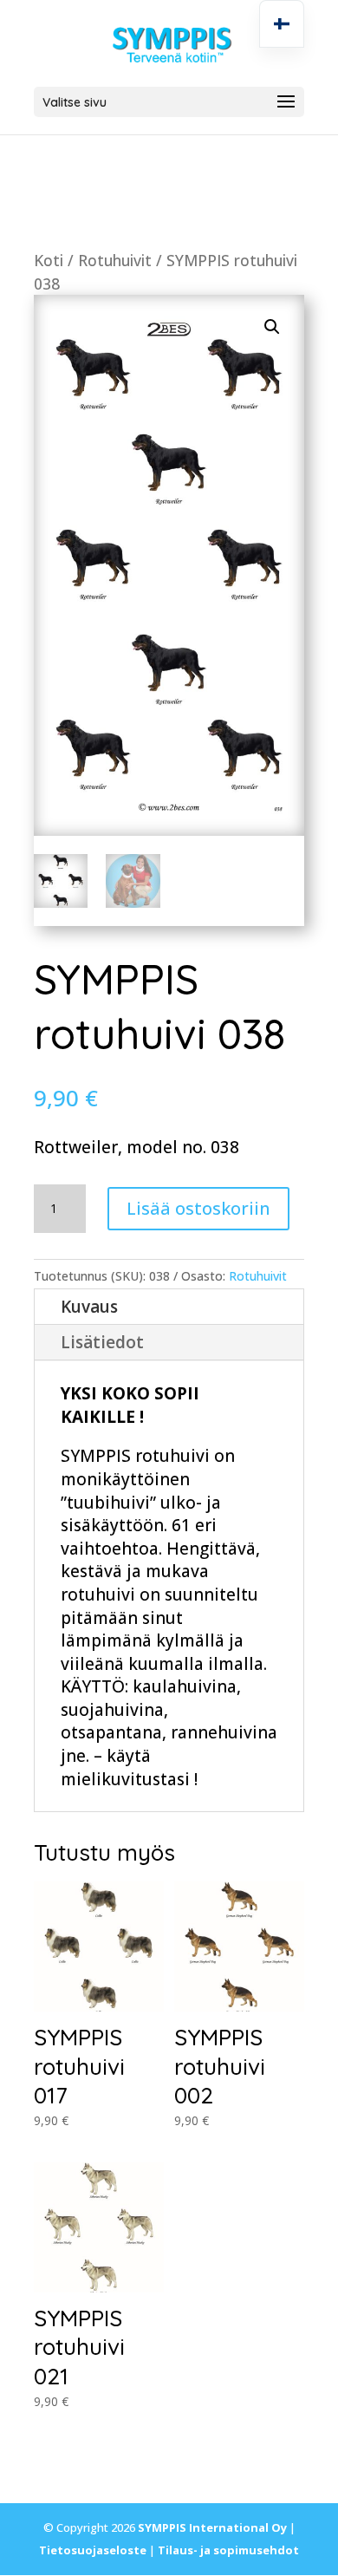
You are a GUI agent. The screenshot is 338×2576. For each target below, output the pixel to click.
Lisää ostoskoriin (198, 1208)
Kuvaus (89, 1307)
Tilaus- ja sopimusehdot (228, 2550)
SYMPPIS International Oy (212, 2527)
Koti (49, 260)
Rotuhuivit (115, 260)
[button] (272, 327)
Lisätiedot (102, 1342)
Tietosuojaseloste (93, 2550)
